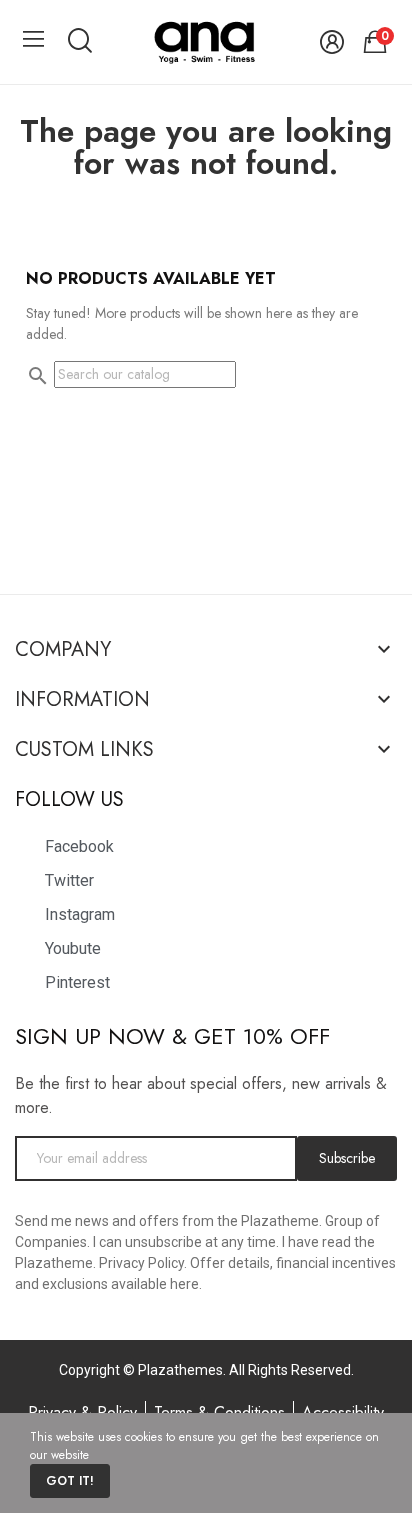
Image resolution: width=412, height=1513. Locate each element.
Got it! (70, 1481)
